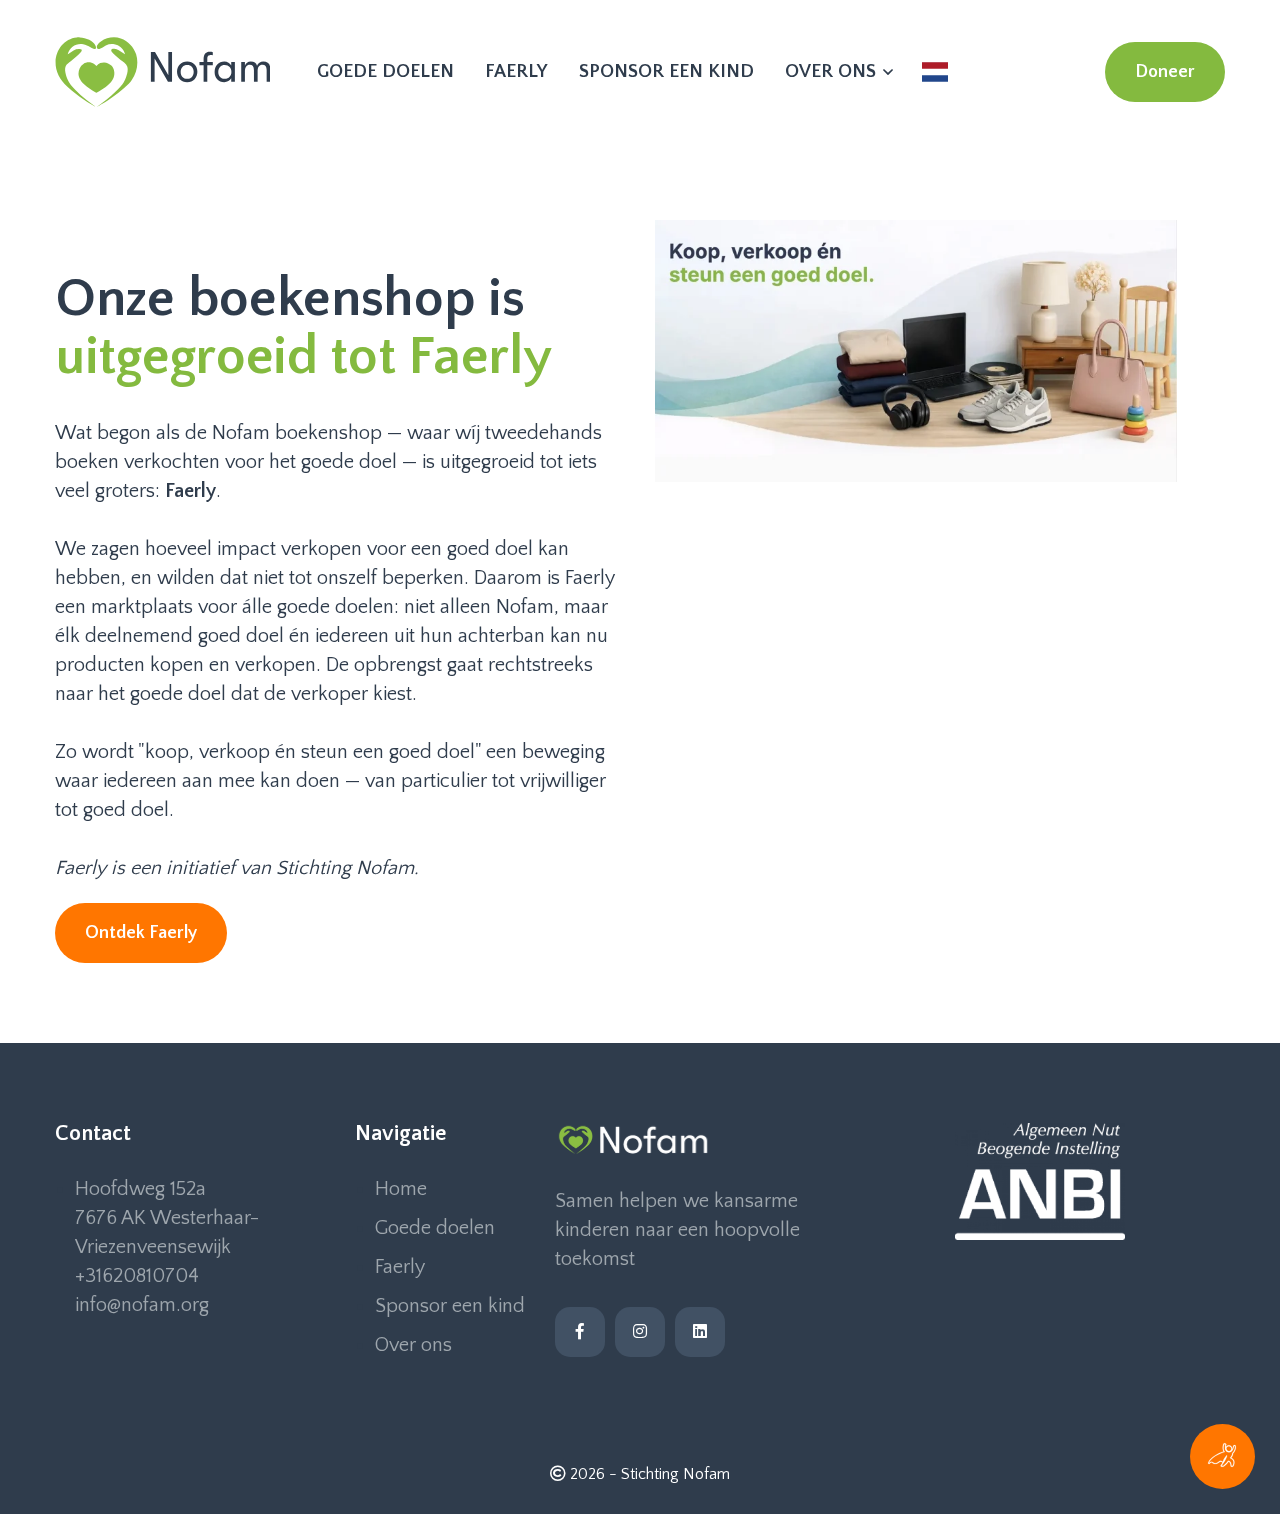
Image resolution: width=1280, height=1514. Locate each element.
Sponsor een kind (666, 71)
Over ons (833, 71)
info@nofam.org (142, 1305)
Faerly (516, 71)
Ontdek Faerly (141, 933)
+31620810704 (137, 1276)
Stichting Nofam (675, 1474)
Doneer (1165, 72)
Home (401, 1189)
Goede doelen (385, 71)
